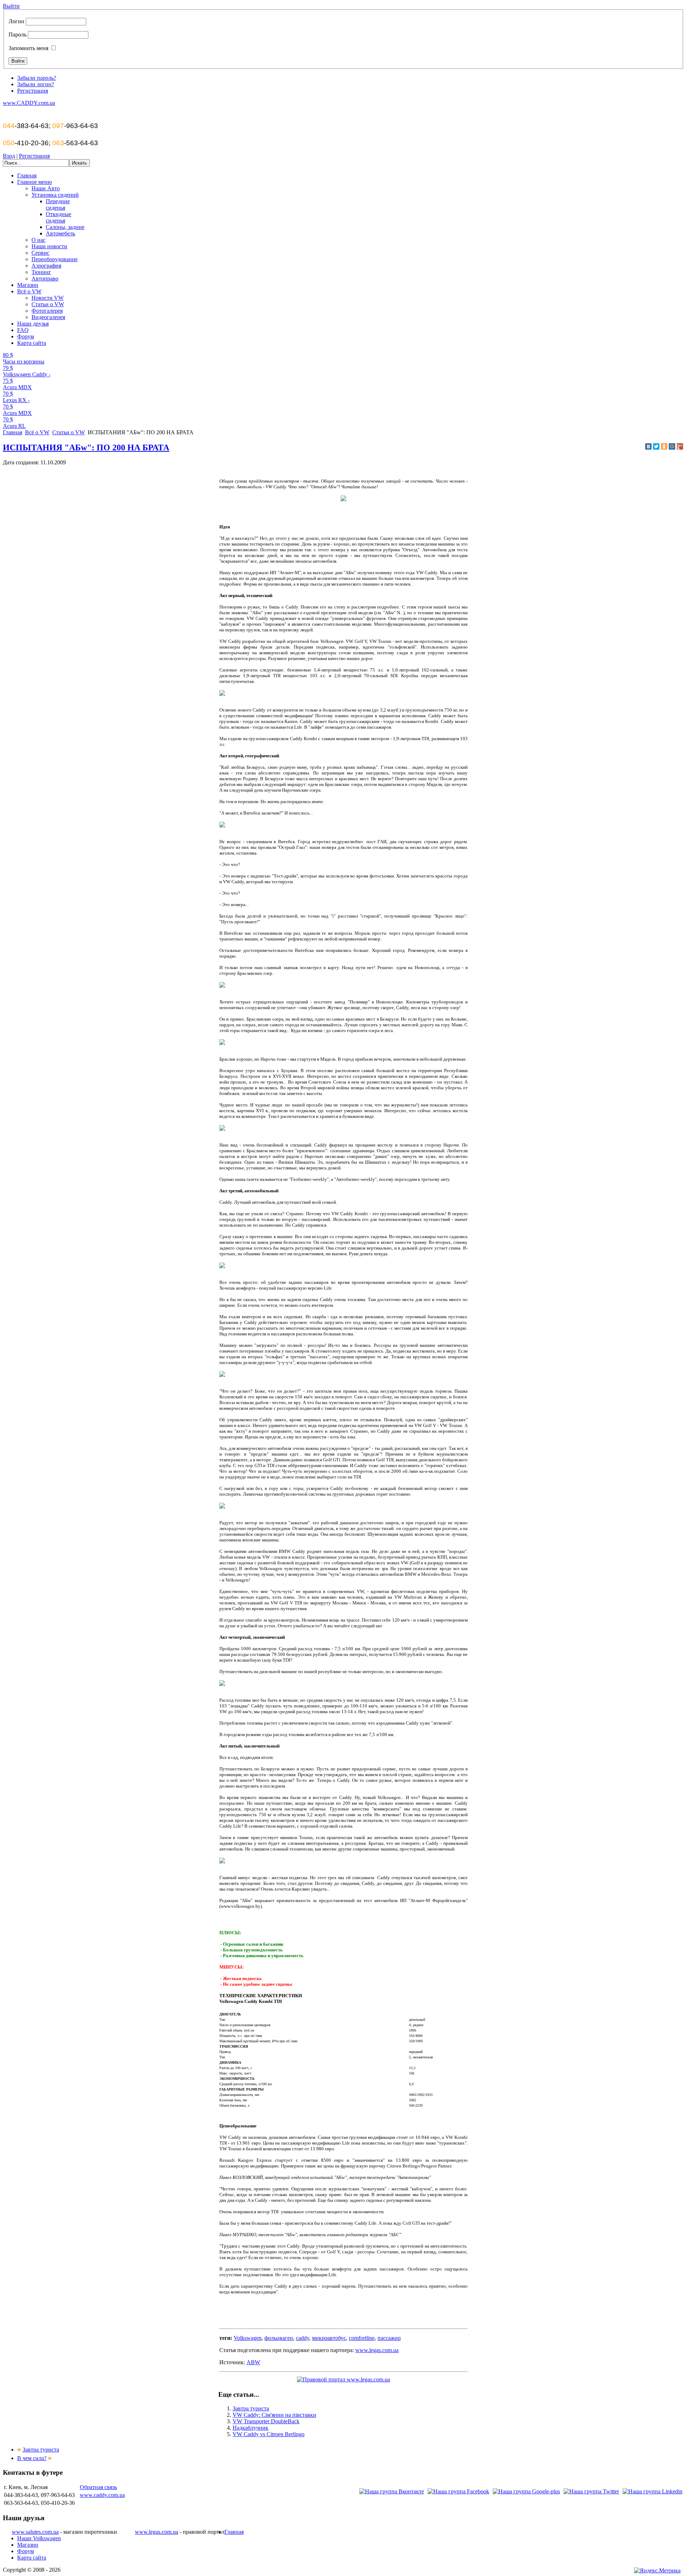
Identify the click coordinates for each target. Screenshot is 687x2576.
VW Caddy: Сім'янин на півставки (274, 2415)
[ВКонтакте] (648, 446)
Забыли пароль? (37, 78)
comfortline (362, 2338)
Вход (9, 156)
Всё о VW (37, 432)
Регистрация (33, 91)
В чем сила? (32, 2458)
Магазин (28, 2545)
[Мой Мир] (672, 446)
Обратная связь (98, 2487)
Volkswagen (248, 2338)
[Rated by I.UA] (615, 2571)
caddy (303, 2338)
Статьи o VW (69, 432)
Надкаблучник (250, 2428)
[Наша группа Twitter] (591, 2491)
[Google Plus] (680, 446)
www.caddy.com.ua (102, 2495)
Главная (13, 432)
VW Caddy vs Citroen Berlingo (269, 2434)
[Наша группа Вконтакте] (392, 2491)
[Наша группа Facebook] (458, 2491)
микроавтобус (329, 2338)
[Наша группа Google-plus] (526, 2491)
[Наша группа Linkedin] (652, 2491)
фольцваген (279, 2338)
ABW (253, 2362)
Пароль (18, 35)
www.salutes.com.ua (35, 2532)
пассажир (389, 2338)
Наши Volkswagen (39, 2538)
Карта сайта (32, 2558)
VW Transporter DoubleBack (266, 2421)
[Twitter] (656, 446)
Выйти (11, 6)
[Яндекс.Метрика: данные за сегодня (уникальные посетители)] (657, 2571)
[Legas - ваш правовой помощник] (343, 2379)
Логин (16, 21)
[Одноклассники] (664, 446)
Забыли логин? (36, 84)
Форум (26, 2551)
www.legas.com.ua (377, 2350)
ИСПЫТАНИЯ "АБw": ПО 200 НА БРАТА (86, 448)
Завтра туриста (251, 2408)
